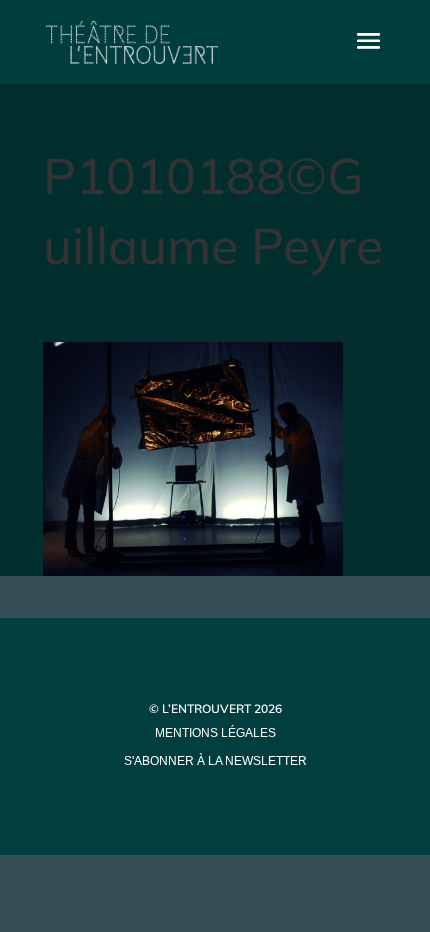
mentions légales (215, 733)
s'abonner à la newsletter (215, 761)
